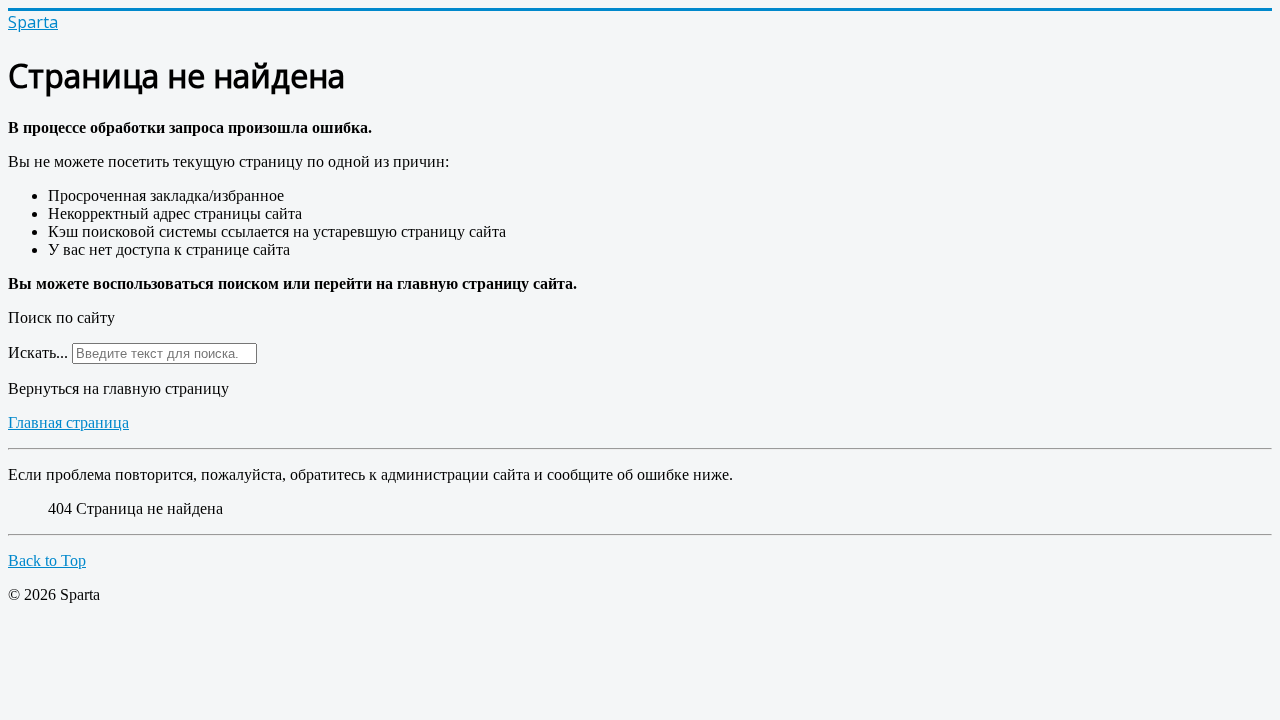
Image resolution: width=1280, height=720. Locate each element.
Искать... (38, 352)
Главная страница (68, 422)
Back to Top (47, 560)
